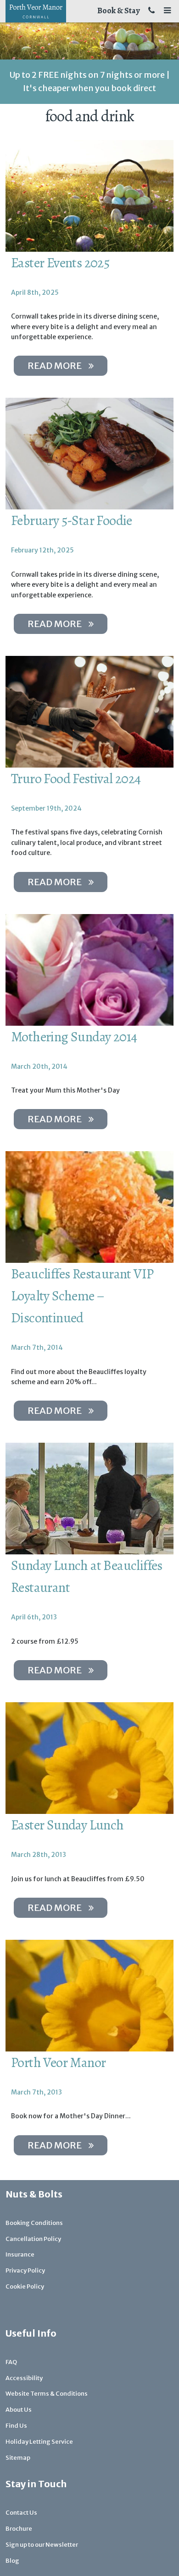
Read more (55, 365)
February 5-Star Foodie (72, 520)
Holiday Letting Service (39, 2442)
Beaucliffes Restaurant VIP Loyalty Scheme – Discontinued (82, 1296)
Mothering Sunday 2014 (74, 1037)
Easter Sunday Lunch (67, 1825)
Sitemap (18, 2458)
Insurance (20, 2254)
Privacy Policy (25, 2270)
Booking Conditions (34, 2223)
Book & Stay (118, 11)
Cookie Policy (25, 2286)
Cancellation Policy (33, 2239)
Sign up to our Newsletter (42, 2545)
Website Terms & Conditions (47, 2394)
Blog (12, 2561)
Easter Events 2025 (60, 263)
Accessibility (24, 2378)
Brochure (19, 2529)
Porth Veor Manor (58, 2062)
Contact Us (21, 2513)
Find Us (16, 2426)
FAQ (11, 2362)
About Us (19, 2410)
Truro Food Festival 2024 (76, 779)
